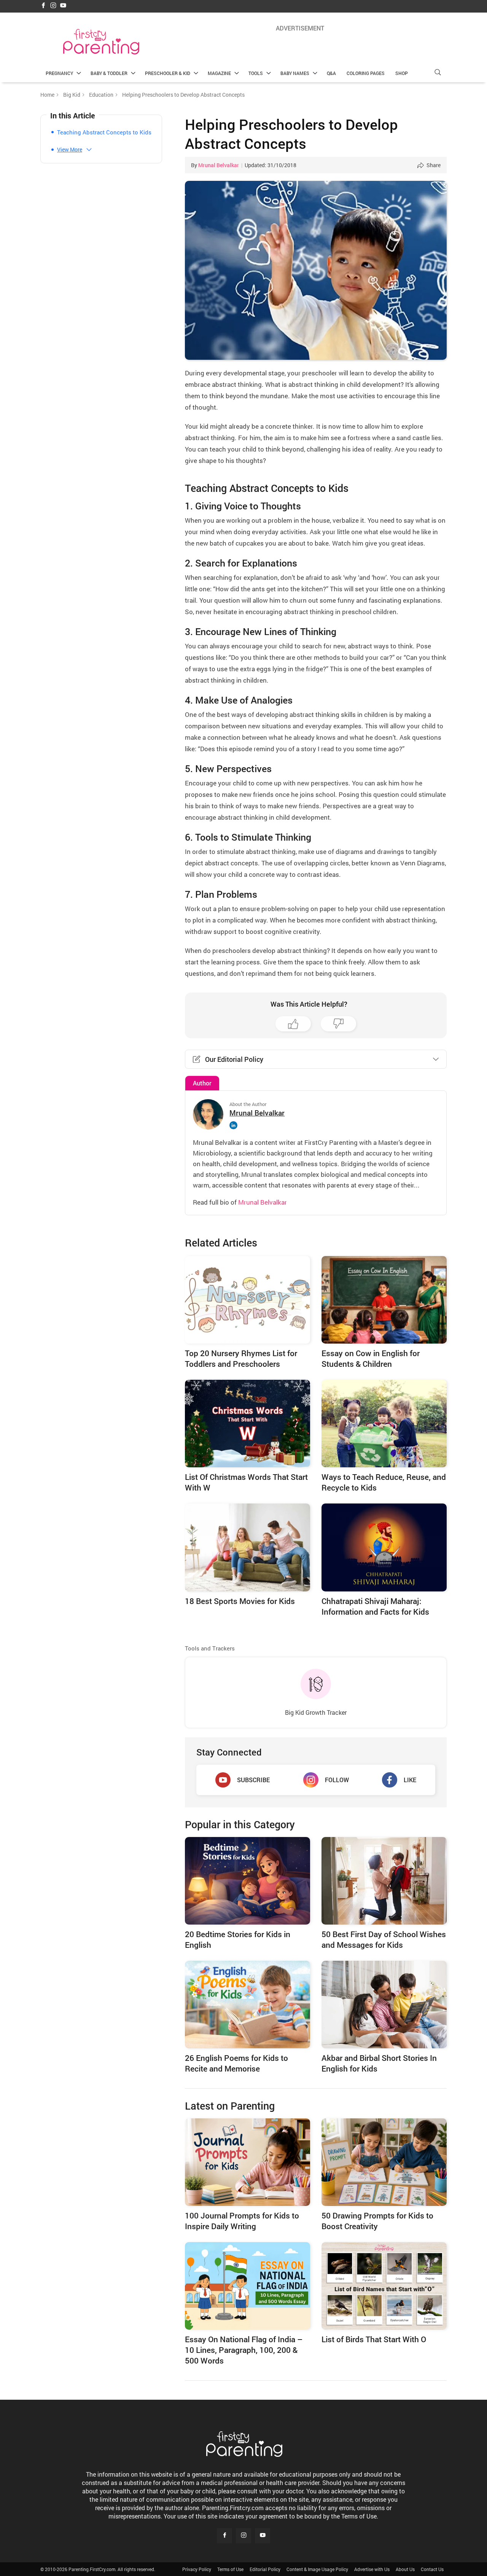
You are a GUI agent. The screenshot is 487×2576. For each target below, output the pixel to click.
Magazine (219, 73)
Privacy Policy (197, 2569)
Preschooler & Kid (168, 73)
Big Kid (72, 95)
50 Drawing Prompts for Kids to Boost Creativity (377, 2221)
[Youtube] (63, 6)
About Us (405, 2569)
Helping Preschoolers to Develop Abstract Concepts (291, 134)
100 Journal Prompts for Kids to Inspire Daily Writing (242, 2221)
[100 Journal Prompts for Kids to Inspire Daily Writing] (247, 2162)
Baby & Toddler (109, 73)
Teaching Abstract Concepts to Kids (104, 132)
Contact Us (432, 2569)
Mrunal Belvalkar (219, 165)
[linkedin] (236, 1125)
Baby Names (295, 73)
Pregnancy (59, 73)
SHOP (402, 73)
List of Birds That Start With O (374, 2339)
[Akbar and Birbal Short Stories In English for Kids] (384, 2005)
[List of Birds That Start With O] (384, 2286)
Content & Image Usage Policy (317, 2569)
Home (47, 95)
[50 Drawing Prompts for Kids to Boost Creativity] (384, 2162)
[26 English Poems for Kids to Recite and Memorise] (247, 2005)
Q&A (331, 73)
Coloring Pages (366, 73)
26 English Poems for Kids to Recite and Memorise (236, 2063)
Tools (256, 73)
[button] (438, 72)
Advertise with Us (372, 2569)
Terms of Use (230, 2569)
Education (101, 95)
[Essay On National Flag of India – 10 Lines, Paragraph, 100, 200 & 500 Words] (247, 2286)
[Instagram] (53, 6)
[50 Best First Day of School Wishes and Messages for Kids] (384, 1881)
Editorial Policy (265, 2569)
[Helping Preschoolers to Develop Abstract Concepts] (316, 270)
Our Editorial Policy (234, 1059)
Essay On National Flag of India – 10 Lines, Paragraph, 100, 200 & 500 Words (244, 2350)
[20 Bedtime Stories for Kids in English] (247, 1881)
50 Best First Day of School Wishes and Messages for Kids (384, 1939)
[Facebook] (43, 6)
